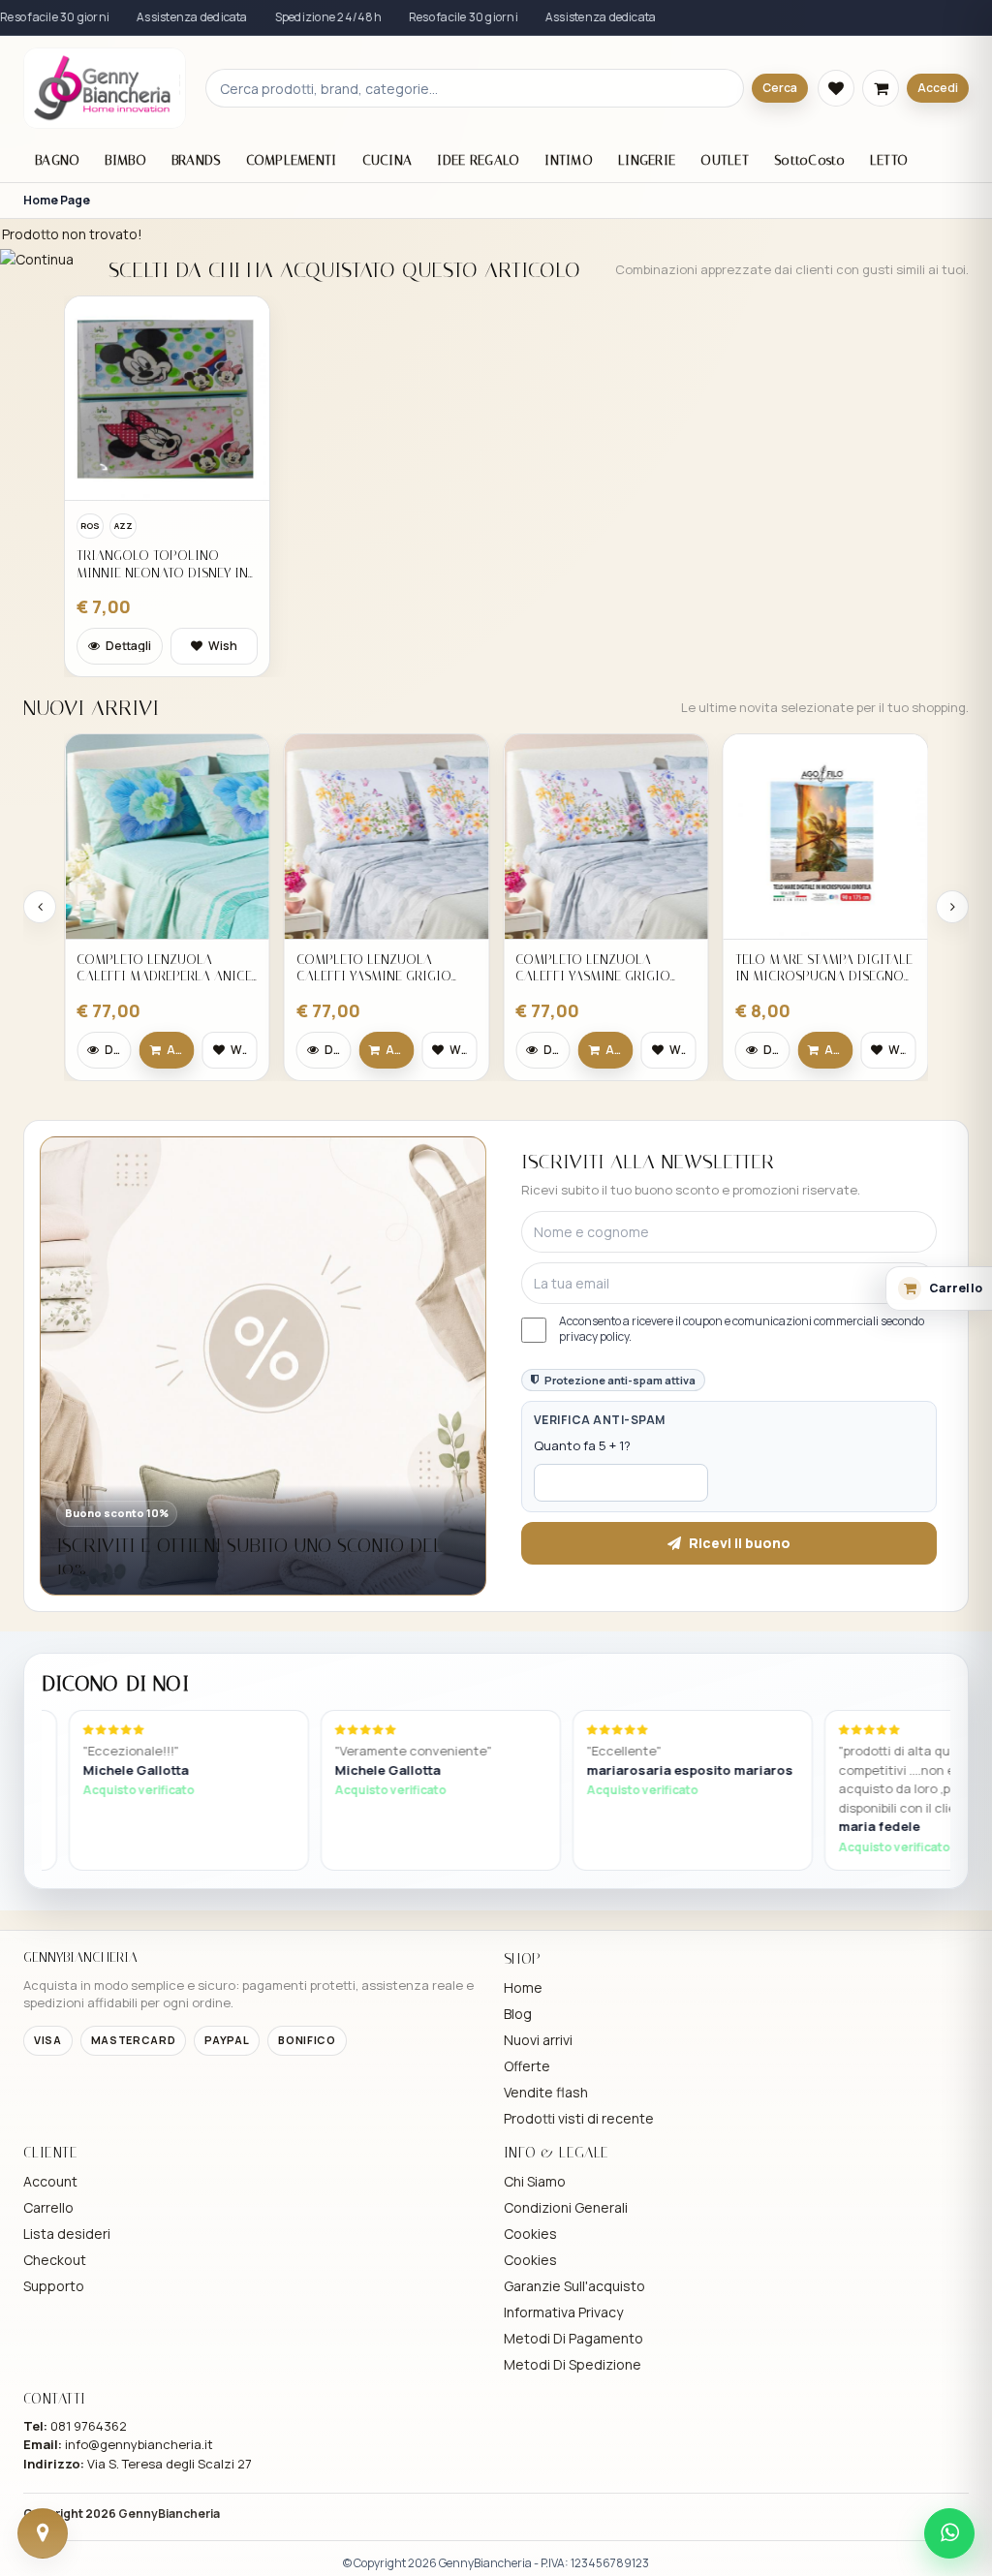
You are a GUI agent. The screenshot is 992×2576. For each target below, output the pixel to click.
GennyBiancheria (169, 2514)
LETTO (889, 160)
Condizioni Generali (566, 2207)
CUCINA (387, 160)
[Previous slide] (40, 907)
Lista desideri (67, 2234)
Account (50, 2181)
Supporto (54, 2286)
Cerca (780, 88)
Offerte (527, 2066)
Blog (518, 2014)
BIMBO (125, 160)
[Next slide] (952, 907)
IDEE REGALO (478, 160)
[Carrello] (881, 88)
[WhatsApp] (949, 2533)
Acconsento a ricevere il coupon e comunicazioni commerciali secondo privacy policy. (742, 1329)
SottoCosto (809, 160)
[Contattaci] (43, 2533)
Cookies (530, 2234)
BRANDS (196, 160)
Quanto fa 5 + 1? (582, 1445)
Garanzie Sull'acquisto (574, 2286)
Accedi (938, 88)
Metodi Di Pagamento (573, 2338)
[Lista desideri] (836, 88)
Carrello (48, 2207)
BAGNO (57, 160)
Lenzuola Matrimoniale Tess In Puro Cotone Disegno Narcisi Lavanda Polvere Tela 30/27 (820, 968)
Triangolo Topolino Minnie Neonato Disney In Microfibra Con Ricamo (162, 564)
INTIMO (569, 160)
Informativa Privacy (563, 2312)
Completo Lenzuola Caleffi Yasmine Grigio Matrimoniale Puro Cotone (154, 968)
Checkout (55, 2260)
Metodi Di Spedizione (573, 2364)
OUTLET (725, 160)
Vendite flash (546, 2092)
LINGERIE (647, 160)
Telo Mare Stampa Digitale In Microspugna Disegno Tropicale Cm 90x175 (604, 968)
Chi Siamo (535, 2181)
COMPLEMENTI (292, 160)
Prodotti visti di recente (579, 2118)
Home (523, 1987)
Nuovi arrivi (538, 2040)
